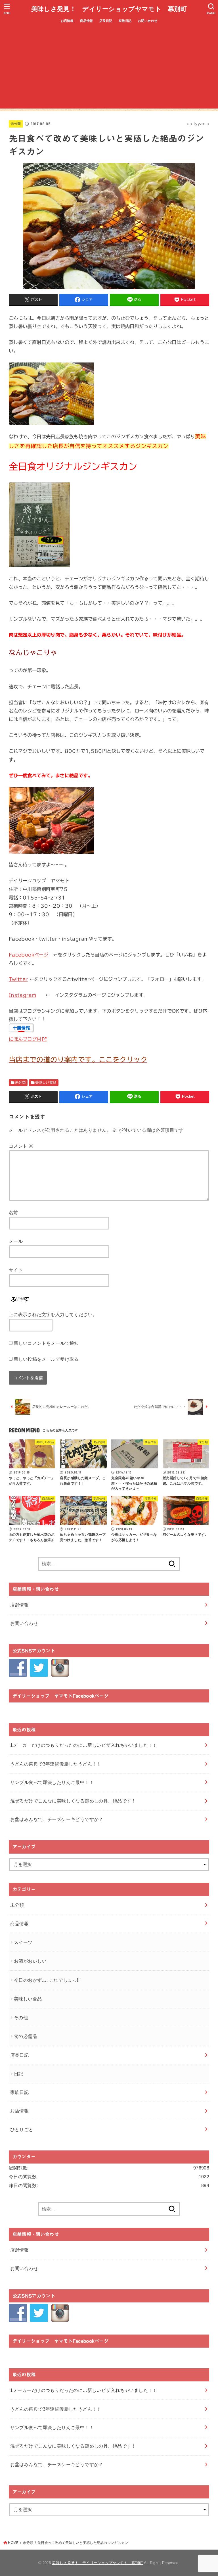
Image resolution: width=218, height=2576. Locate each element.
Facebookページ (29, 955)
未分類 (16, 124)
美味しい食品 (46, 1082)
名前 (13, 1212)
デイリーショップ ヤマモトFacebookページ (60, 1696)
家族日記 (125, 21)
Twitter (18, 979)
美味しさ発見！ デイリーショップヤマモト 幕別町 (109, 9)
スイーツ (23, 1942)
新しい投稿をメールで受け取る (46, 1359)
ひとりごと (22, 2129)
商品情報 (87, 21)
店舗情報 (20, 1605)
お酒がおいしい (30, 1961)
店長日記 (106, 21)
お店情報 (67, 21)
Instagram (23, 995)
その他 (21, 2018)
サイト (16, 1270)
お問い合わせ (148, 21)
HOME (13, 2543)
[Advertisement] (109, 69)
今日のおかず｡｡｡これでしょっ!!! (47, 1980)
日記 (19, 2074)
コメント (21, 1146)
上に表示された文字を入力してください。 (53, 1314)
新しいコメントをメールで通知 (46, 1343)
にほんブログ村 (25, 1039)
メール (16, 1241)
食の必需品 (26, 2036)
